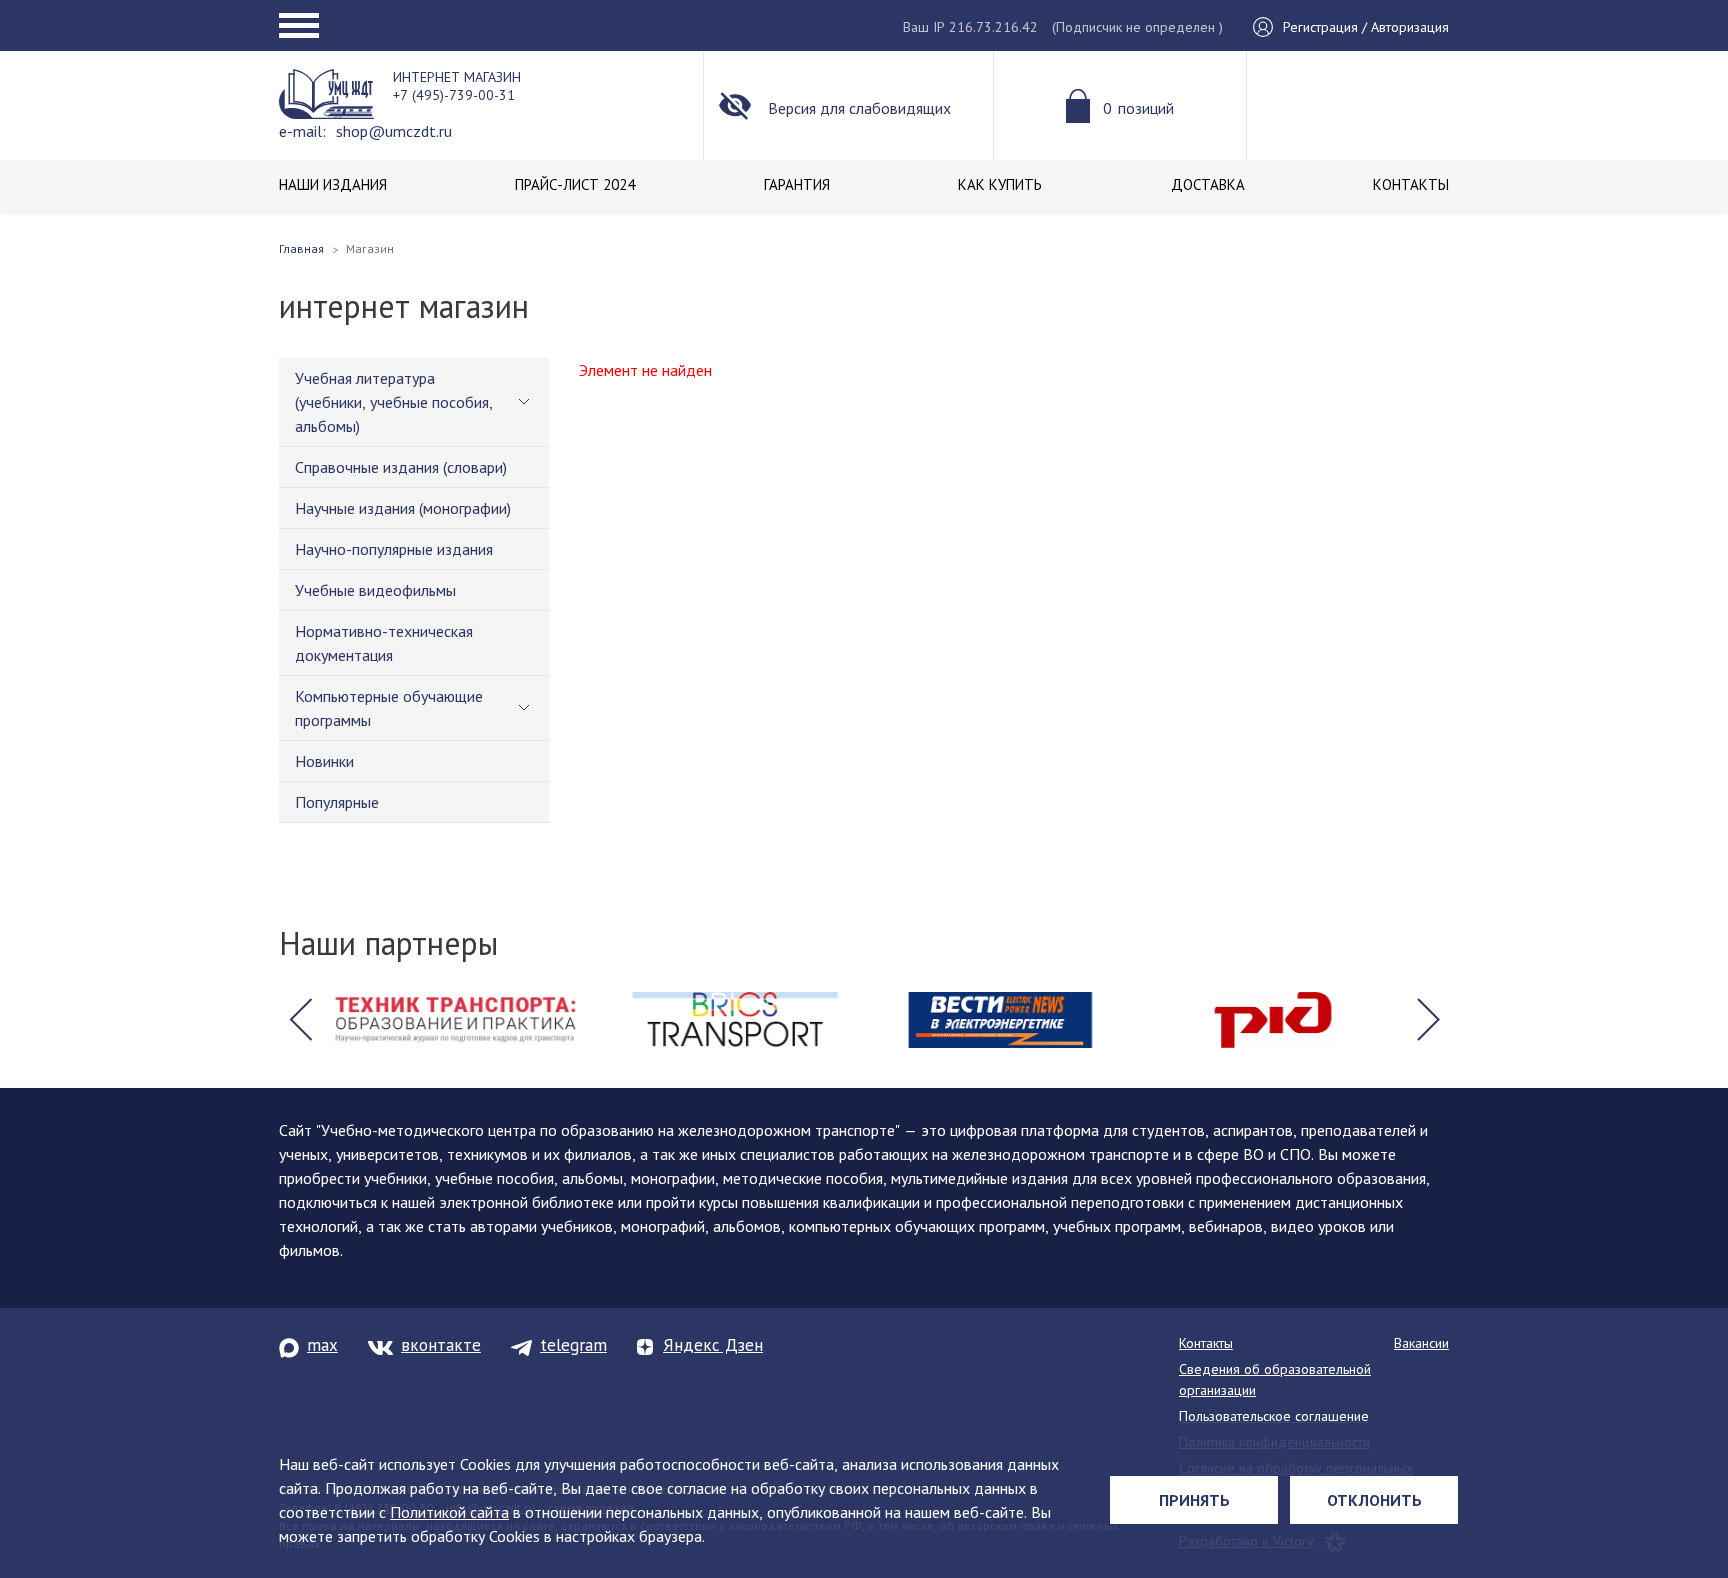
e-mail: (302, 131)
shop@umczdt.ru (394, 131)
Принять (1194, 1500)
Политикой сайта (449, 1512)
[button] (300, 1020)
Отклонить (1374, 1500)
